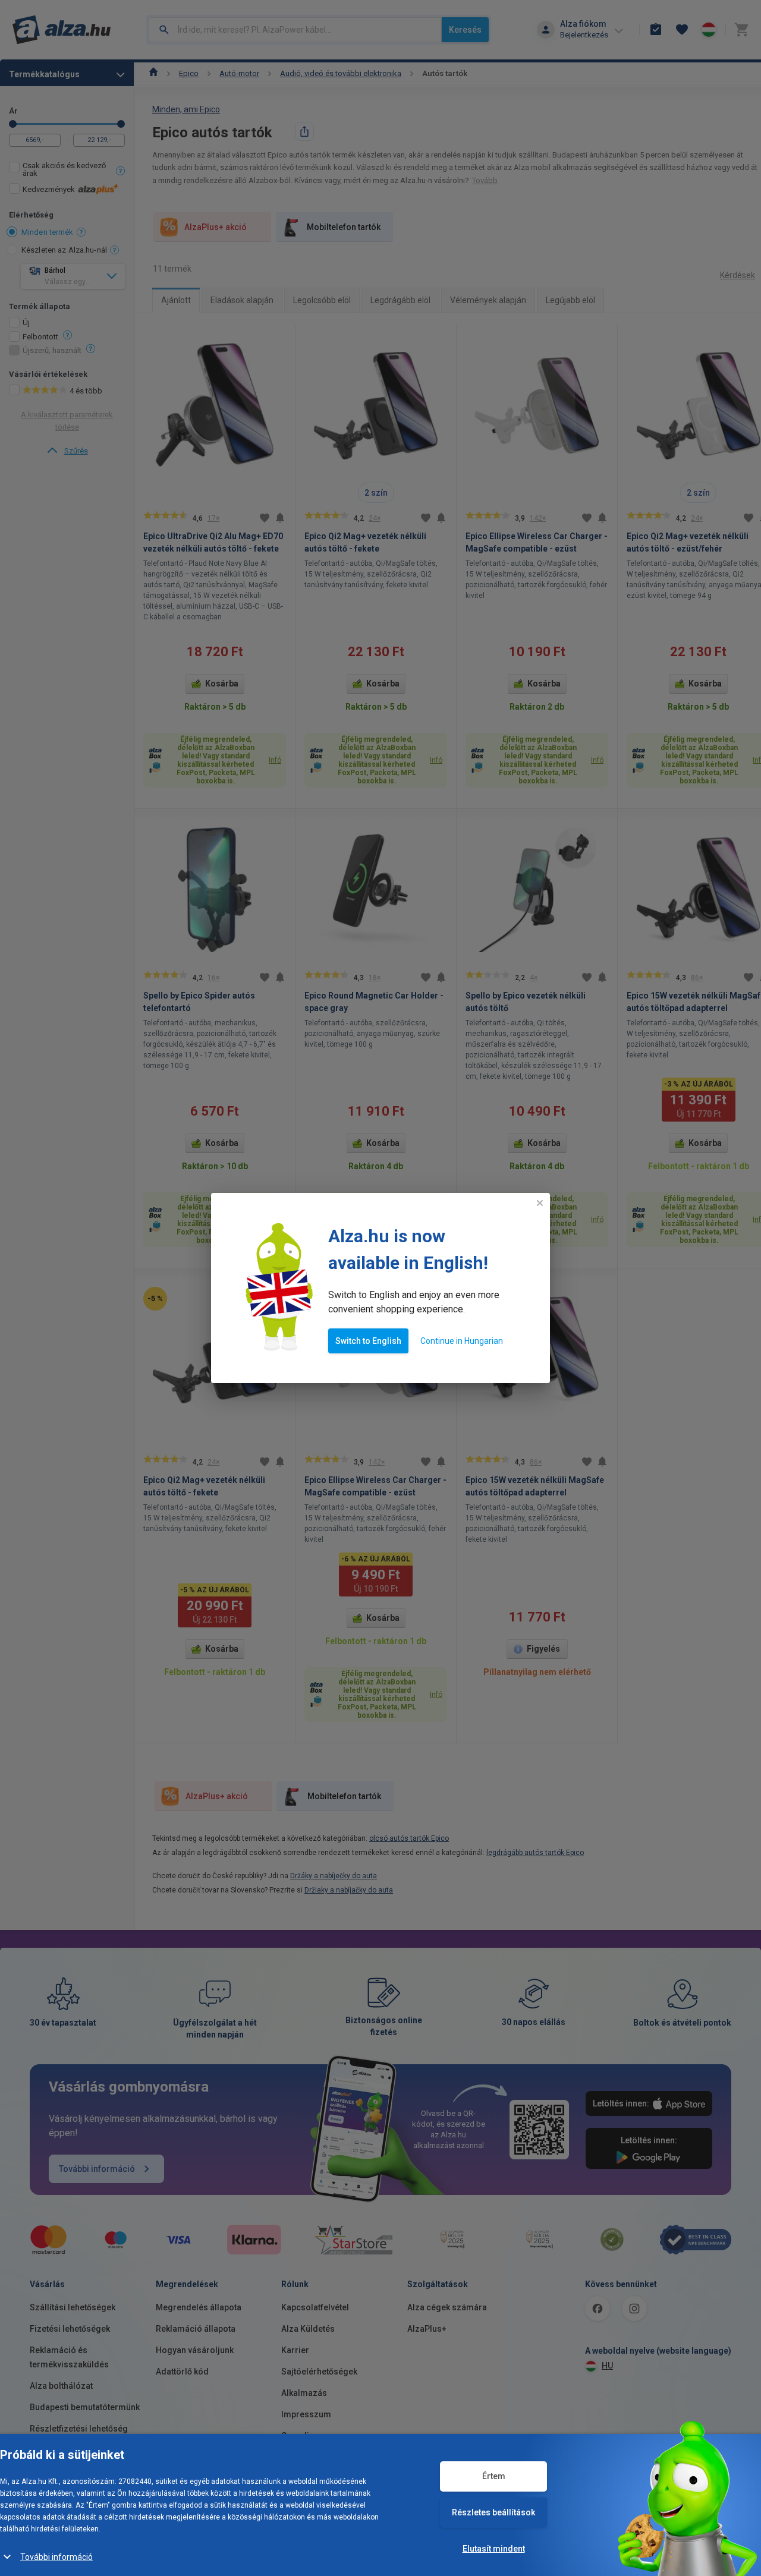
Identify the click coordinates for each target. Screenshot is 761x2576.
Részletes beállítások (493, 2512)
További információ (56, 2557)
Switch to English (368, 1341)
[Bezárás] (540, 1203)
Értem (494, 2476)
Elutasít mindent (494, 2549)
